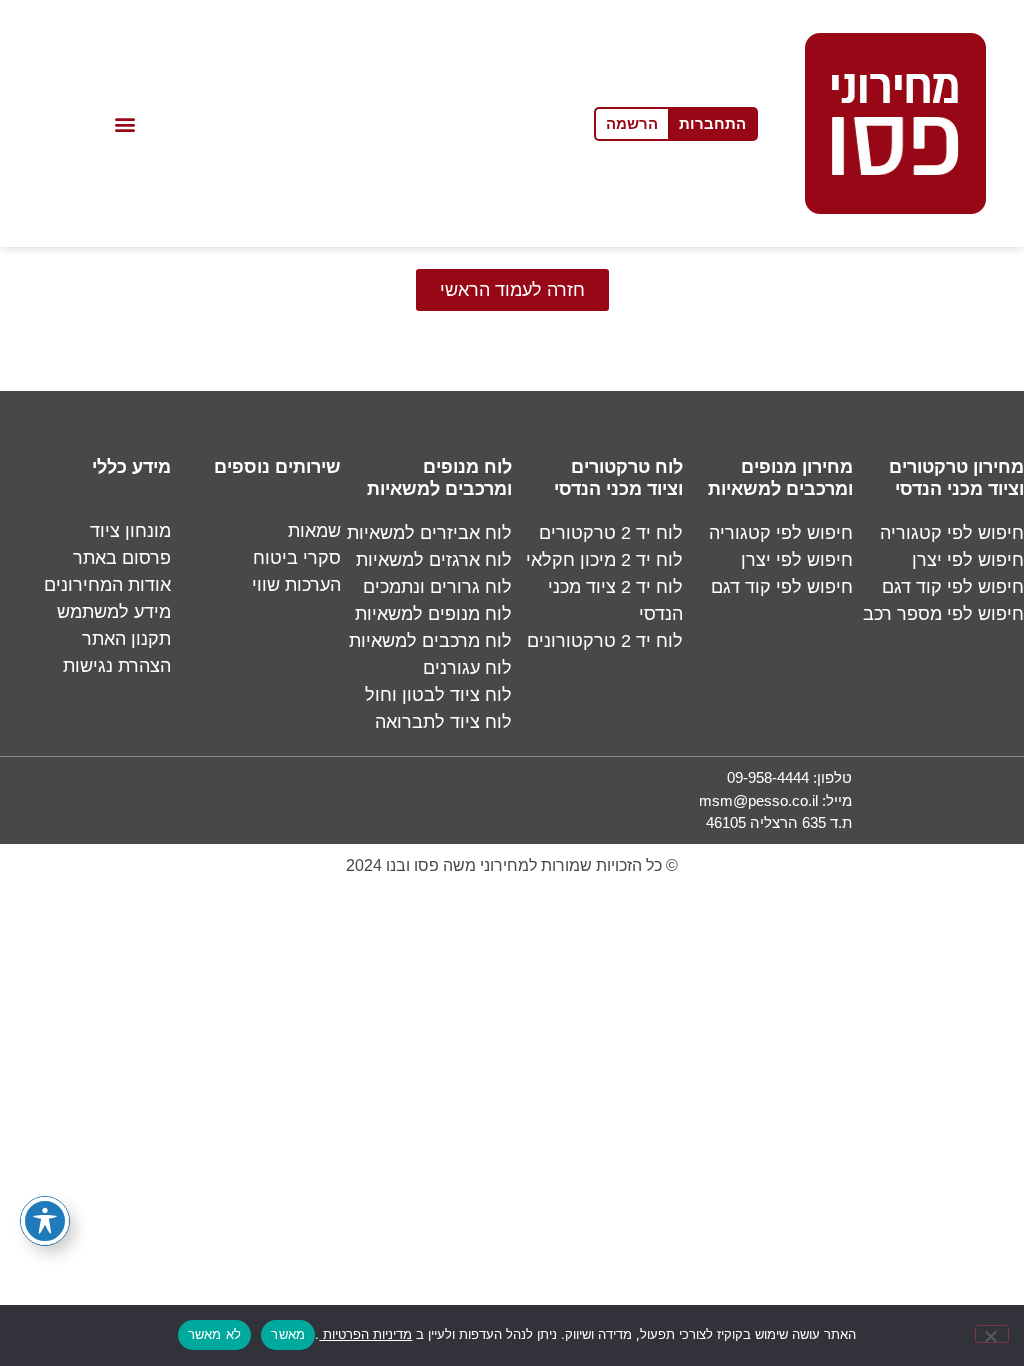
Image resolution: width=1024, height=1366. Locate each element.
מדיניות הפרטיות (365, 1334)
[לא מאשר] (992, 1334)
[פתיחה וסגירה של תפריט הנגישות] (45, 1221)
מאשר (288, 1334)
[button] (125, 123)
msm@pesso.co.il (758, 800)
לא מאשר (215, 1334)
